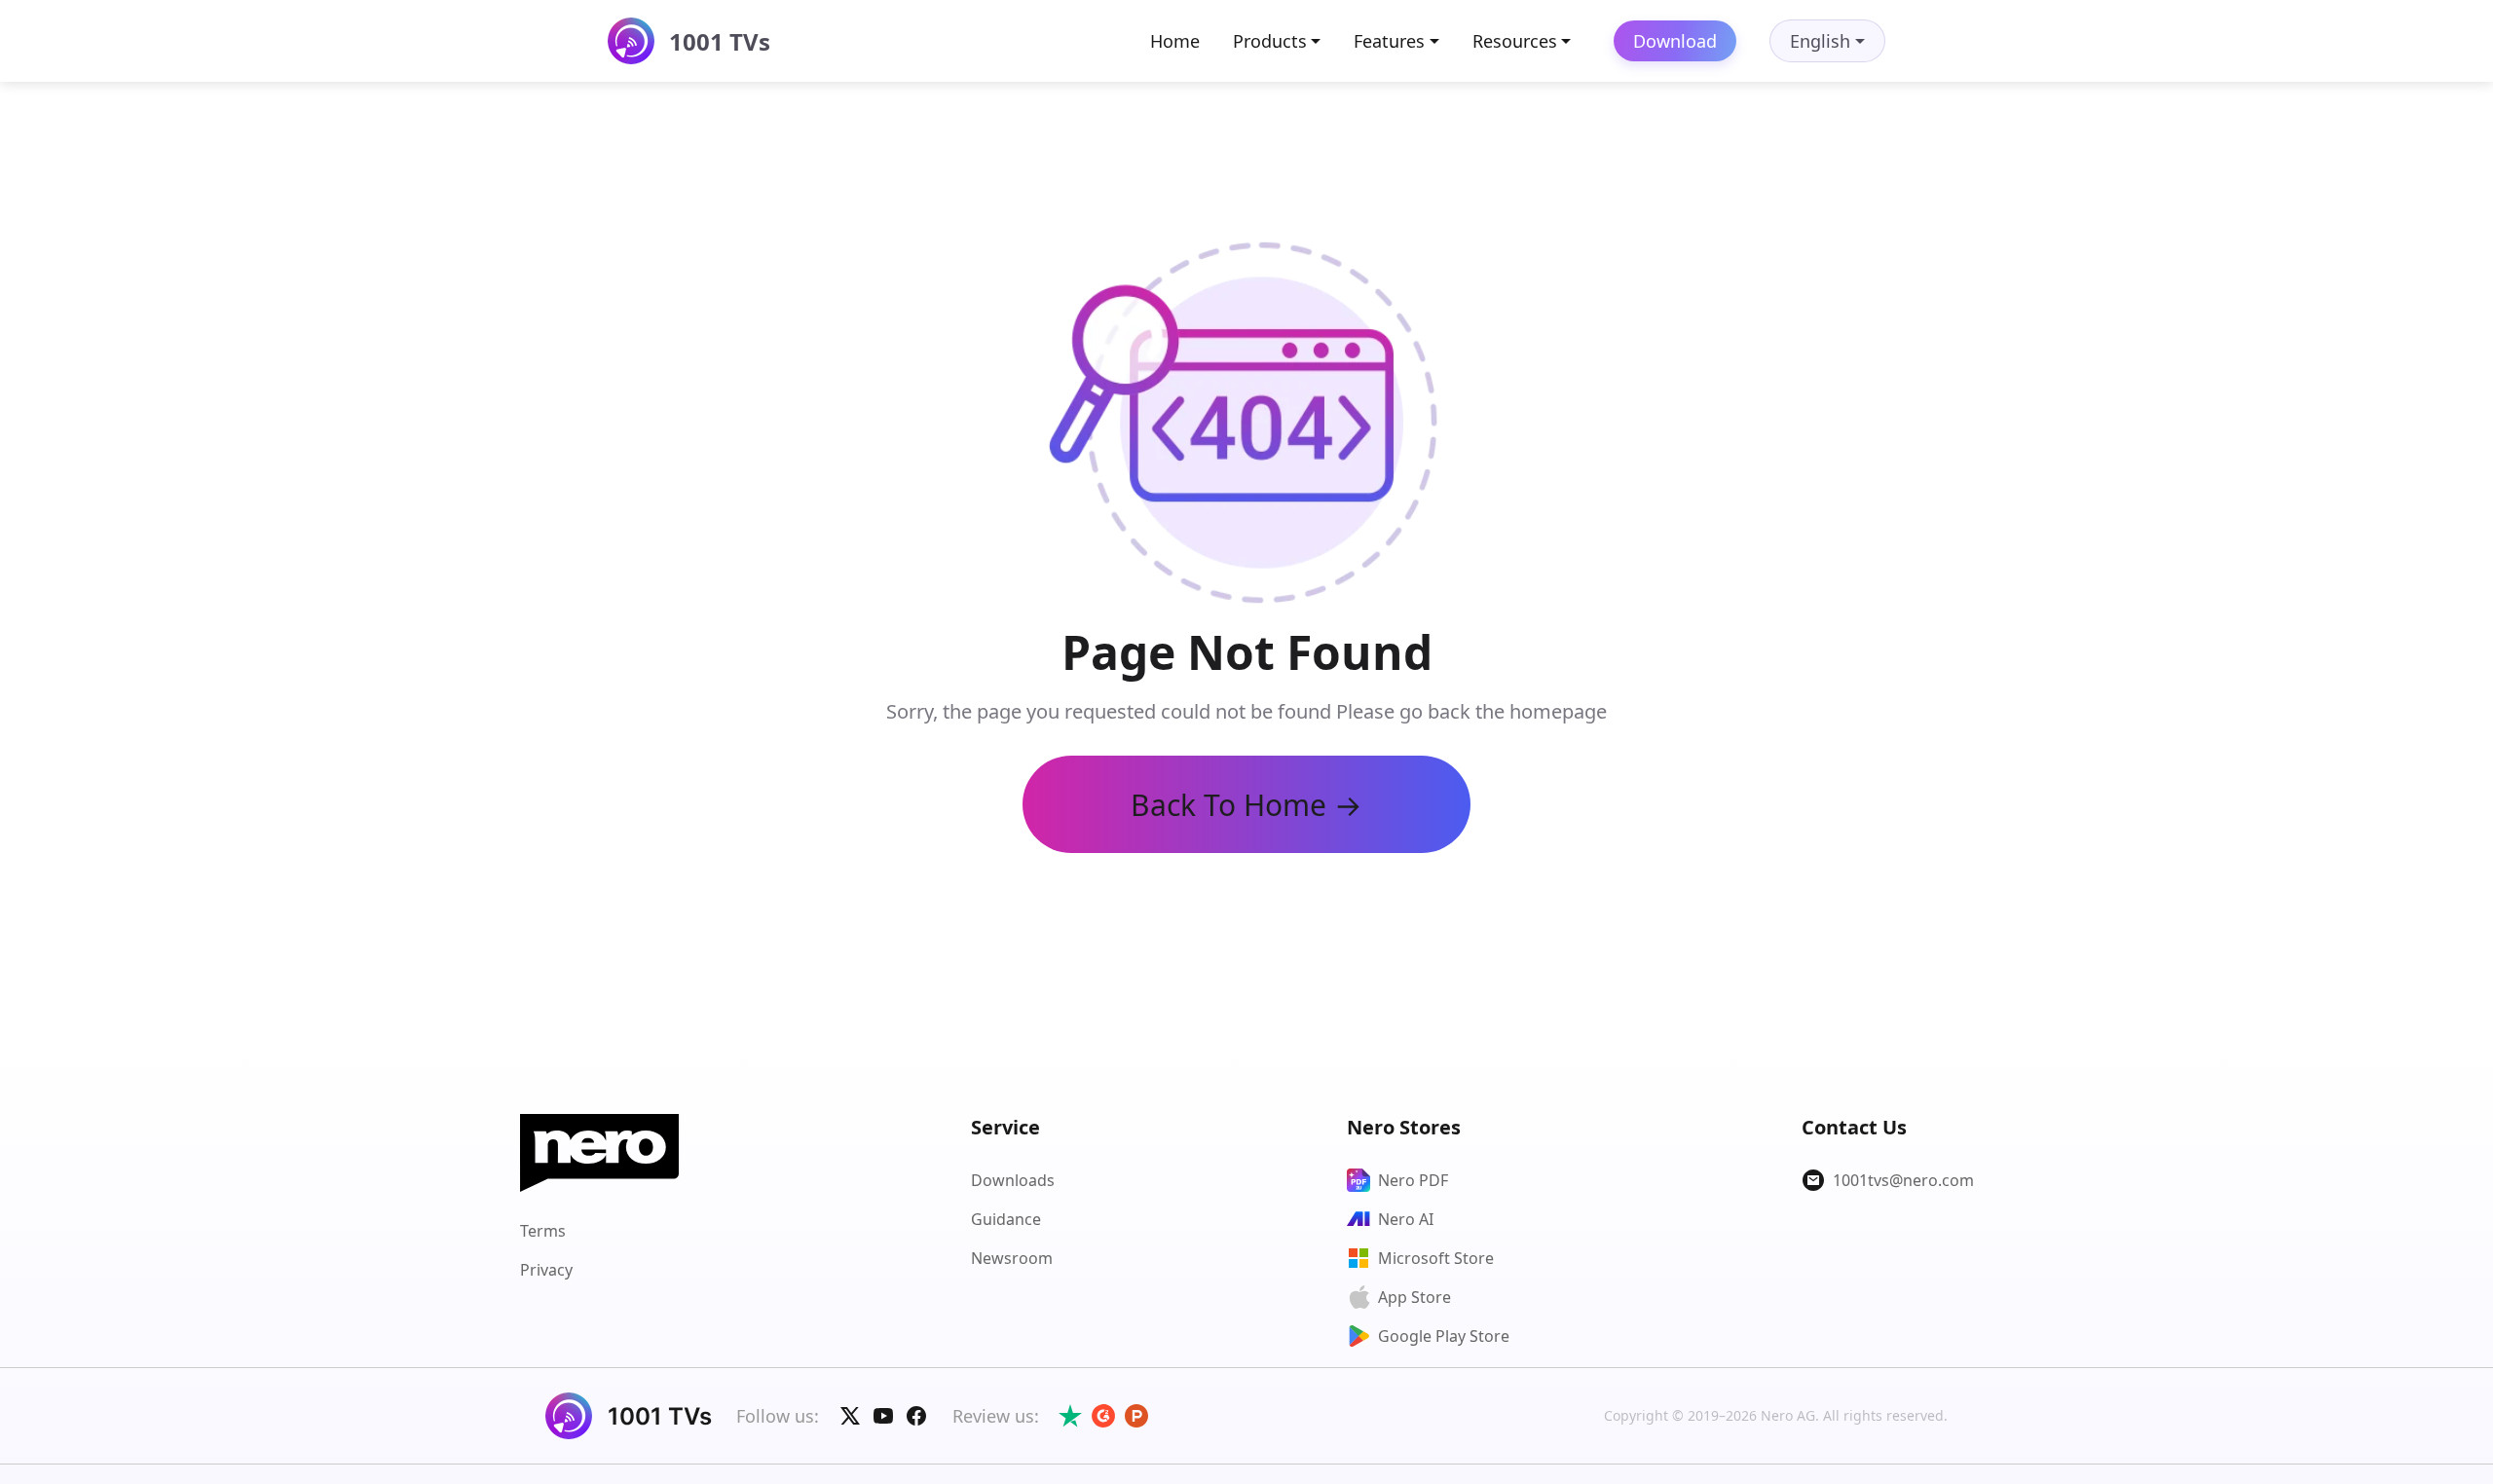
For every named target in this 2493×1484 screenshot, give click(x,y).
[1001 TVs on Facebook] (916, 1416)
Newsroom (1012, 1258)
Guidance (1006, 1219)
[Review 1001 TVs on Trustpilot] (1070, 1416)
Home (1175, 41)
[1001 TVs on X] (850, 1416)
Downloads (1013, 1180)
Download (1675, 41)
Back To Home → (1246, 805)
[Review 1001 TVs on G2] (1103, 1416)
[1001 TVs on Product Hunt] (1136, 1416)
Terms (543, 1231)
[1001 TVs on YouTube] (883, 1416)
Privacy (546, 1270)
